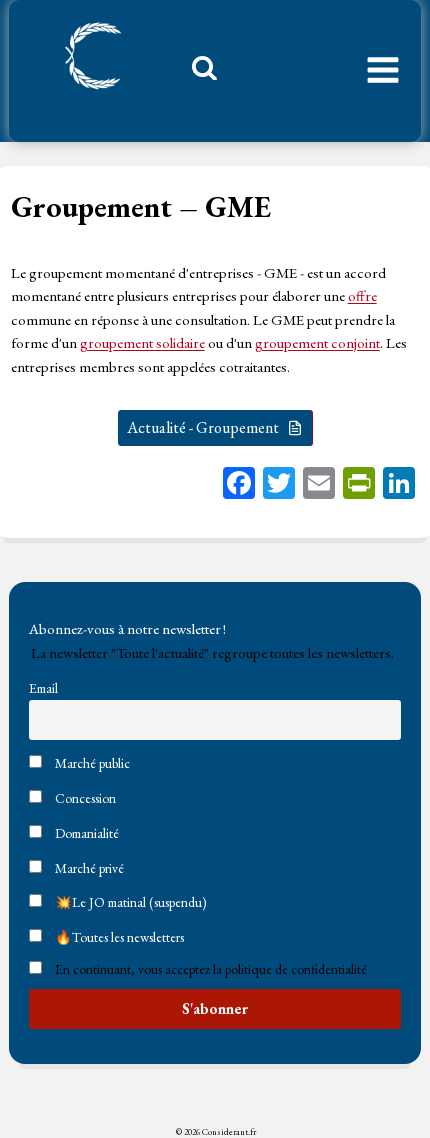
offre (362, 295)
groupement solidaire (142, 342)
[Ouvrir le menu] (383, 71)
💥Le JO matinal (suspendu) (129, 902)
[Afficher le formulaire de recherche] (197, 73)
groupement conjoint (317, 342)
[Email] (319, 485)
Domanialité (85, 833)
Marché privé (88, 868)
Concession (84, 798)
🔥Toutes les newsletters (118, 937)
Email (43, 688)
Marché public (91, 763)
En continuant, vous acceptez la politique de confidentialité (211, 969)
